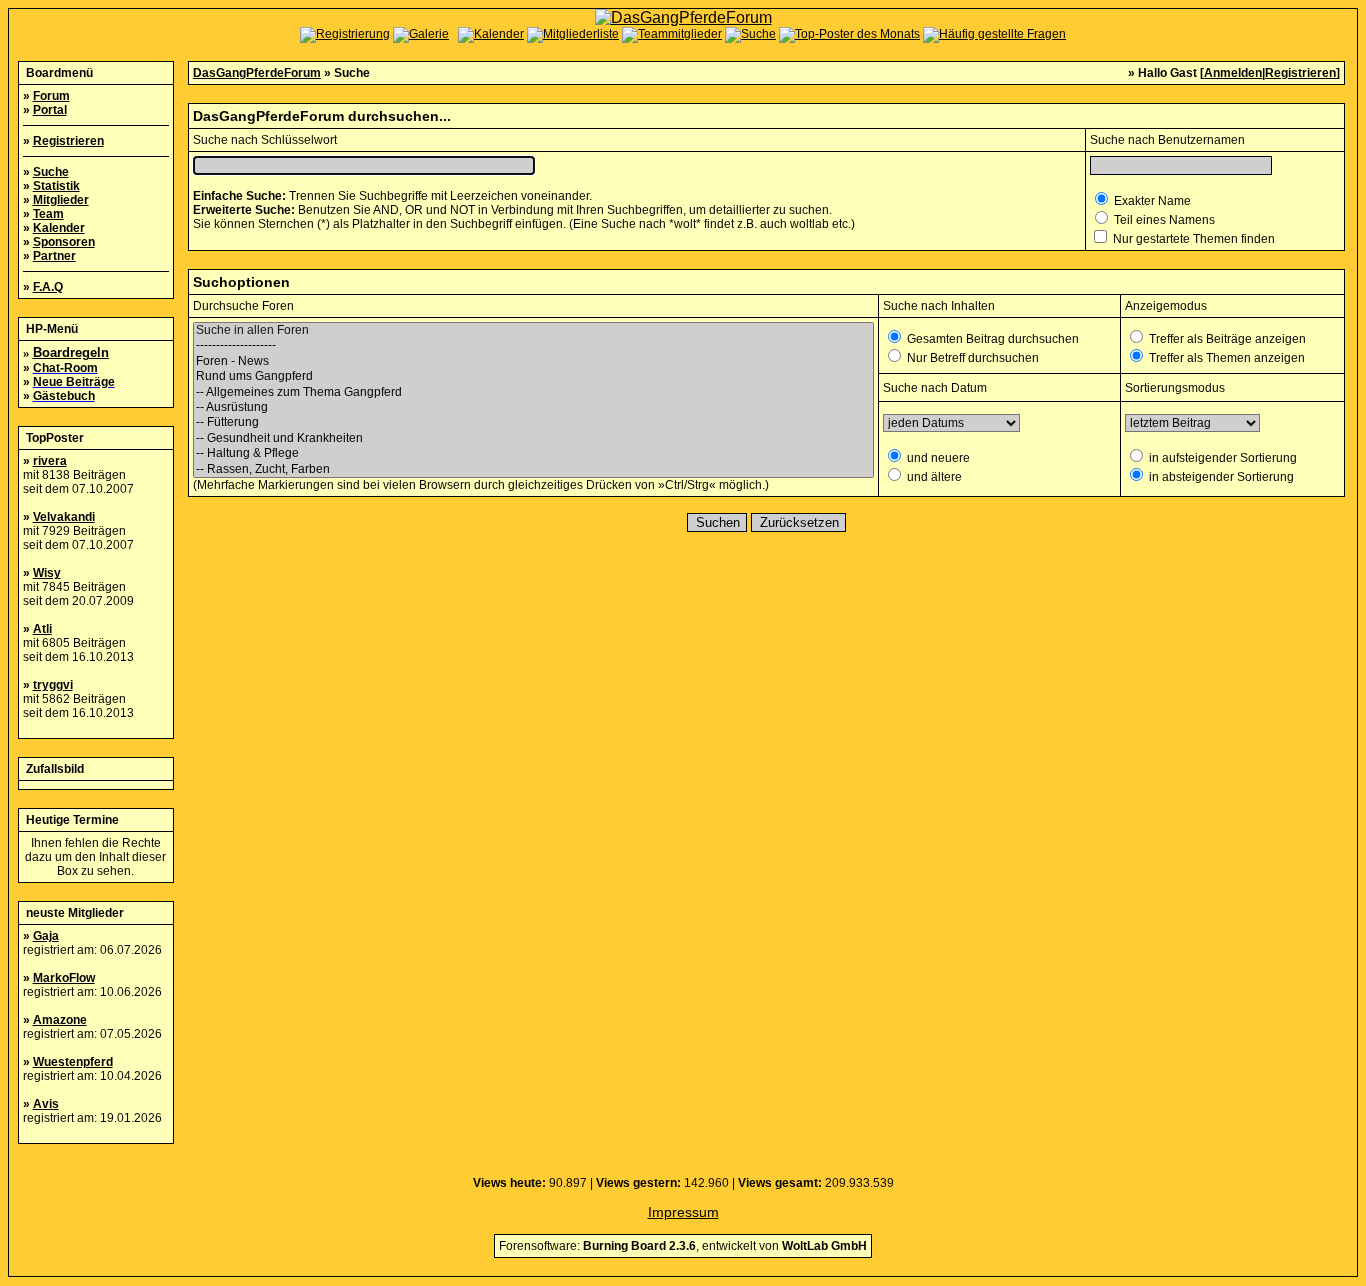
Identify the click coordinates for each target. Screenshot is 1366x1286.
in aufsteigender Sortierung (1221, 458)
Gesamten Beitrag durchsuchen (991, 339)
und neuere (937, 458)
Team (48, 214)
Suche (51, 172)
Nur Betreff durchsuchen (971, 358)
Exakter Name (1151, 201)
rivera (50, 461)
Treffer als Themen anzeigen (1225, 358)
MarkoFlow (64, 978)
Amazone (60, 1020)
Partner (54, 256)
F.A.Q (48, 287)
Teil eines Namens (1163, 220)
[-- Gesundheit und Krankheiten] (533, 438)
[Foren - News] (533, 361)
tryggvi (53, 685)
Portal (50, 110)
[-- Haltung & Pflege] (533, 453)
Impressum (683, 1212)
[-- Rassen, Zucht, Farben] (533, 469)
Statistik (56, 186)
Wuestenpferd (73, 1062)
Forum (51, 96)
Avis (46, 1104)
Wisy (47, 573)
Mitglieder (61, 200)
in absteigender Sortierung (1220, 477)
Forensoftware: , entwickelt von (683, 1246)
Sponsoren (64, 242)
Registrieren (68, 141)
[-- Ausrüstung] (533, 407)
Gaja (46, 936)
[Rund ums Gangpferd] (533, 376)
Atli (42, 629)
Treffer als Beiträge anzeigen (1226, 339)
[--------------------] (533, 345)
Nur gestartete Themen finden (1192, 239)
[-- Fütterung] (533, 422)
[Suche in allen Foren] (533, 330)
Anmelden (1233, 73)
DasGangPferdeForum (257, 73)
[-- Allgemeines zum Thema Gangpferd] (533, 392)
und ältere (933, 477)
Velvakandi (64, 517)
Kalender (59, 228)
